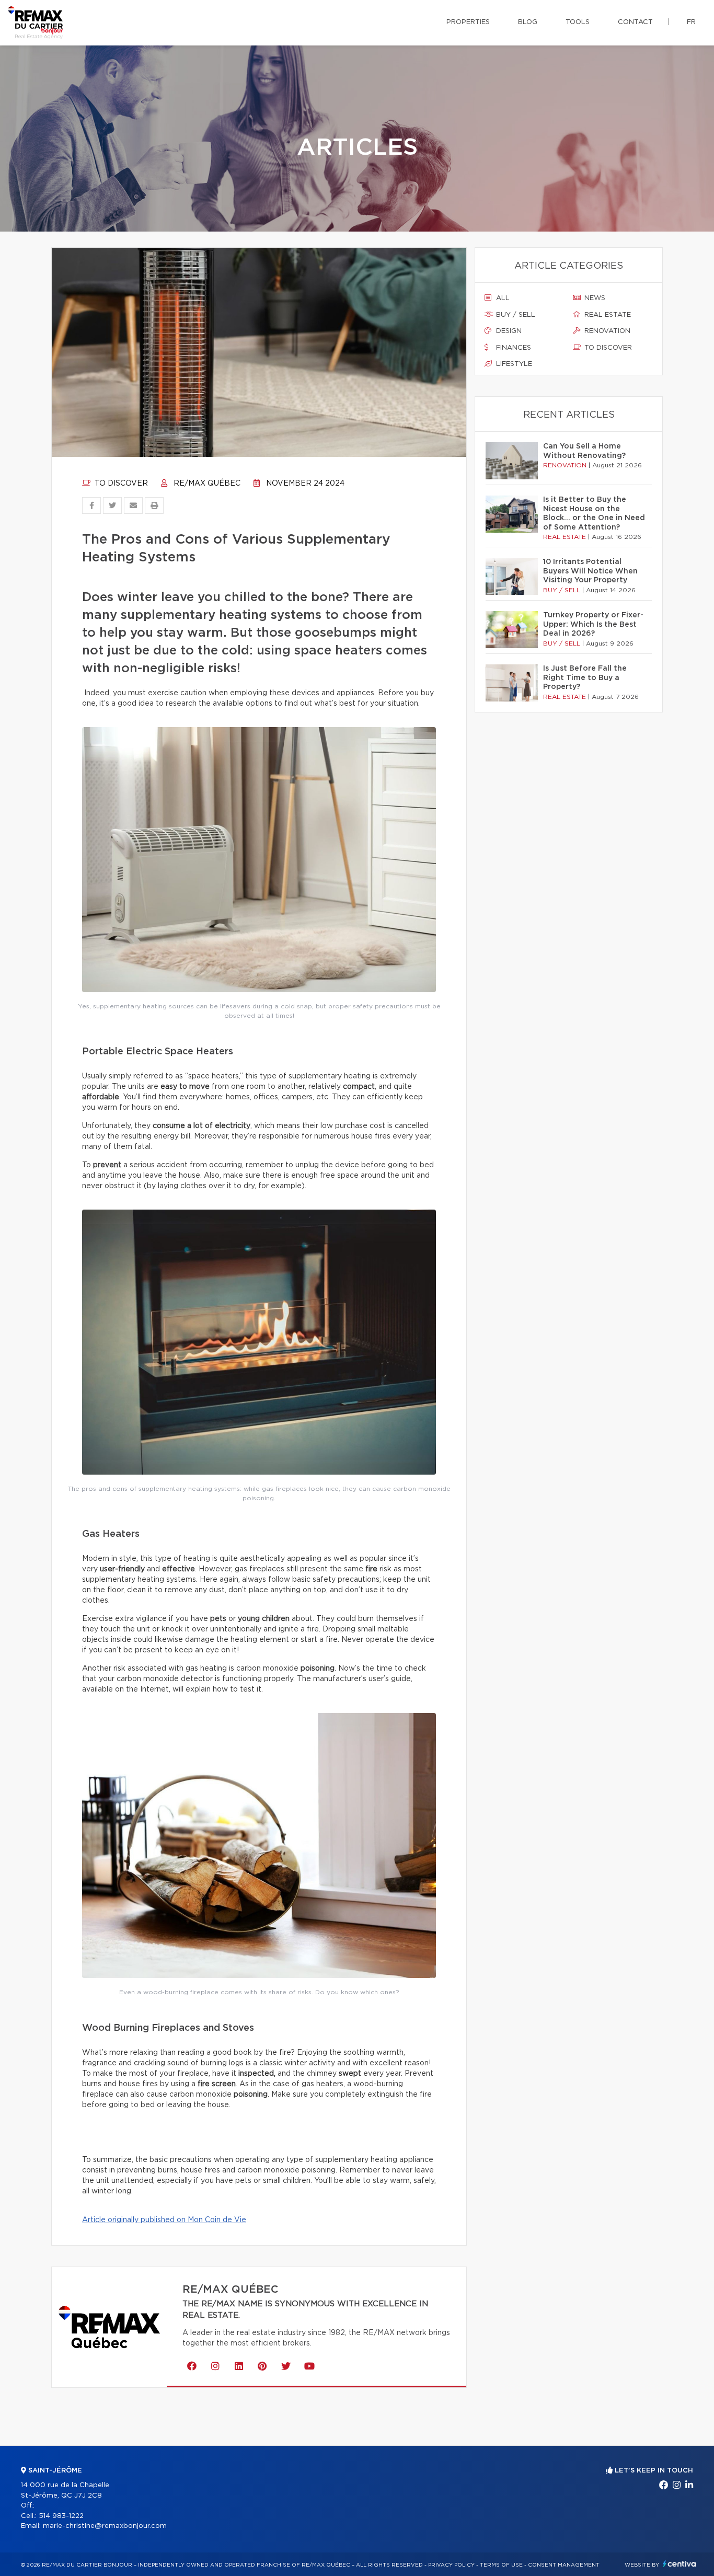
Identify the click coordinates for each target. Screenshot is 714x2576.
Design (508, 331)
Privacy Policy (451, 2565)
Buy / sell (515, 315)
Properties (468, 22)
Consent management (564, 2565)
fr (691, 22)
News (594, 298)
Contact (635, 22)
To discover (120, 484)
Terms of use (501, 2565)
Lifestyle (513, 364)
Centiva (680, 2564)
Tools (578, 22)
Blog (528, 22)
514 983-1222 (61, 2516)
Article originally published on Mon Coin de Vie (164, 2220)
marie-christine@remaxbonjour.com (105, 2526)
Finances (513, 348)
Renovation (606, 331)
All (502, 298)
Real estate (607, 315)
